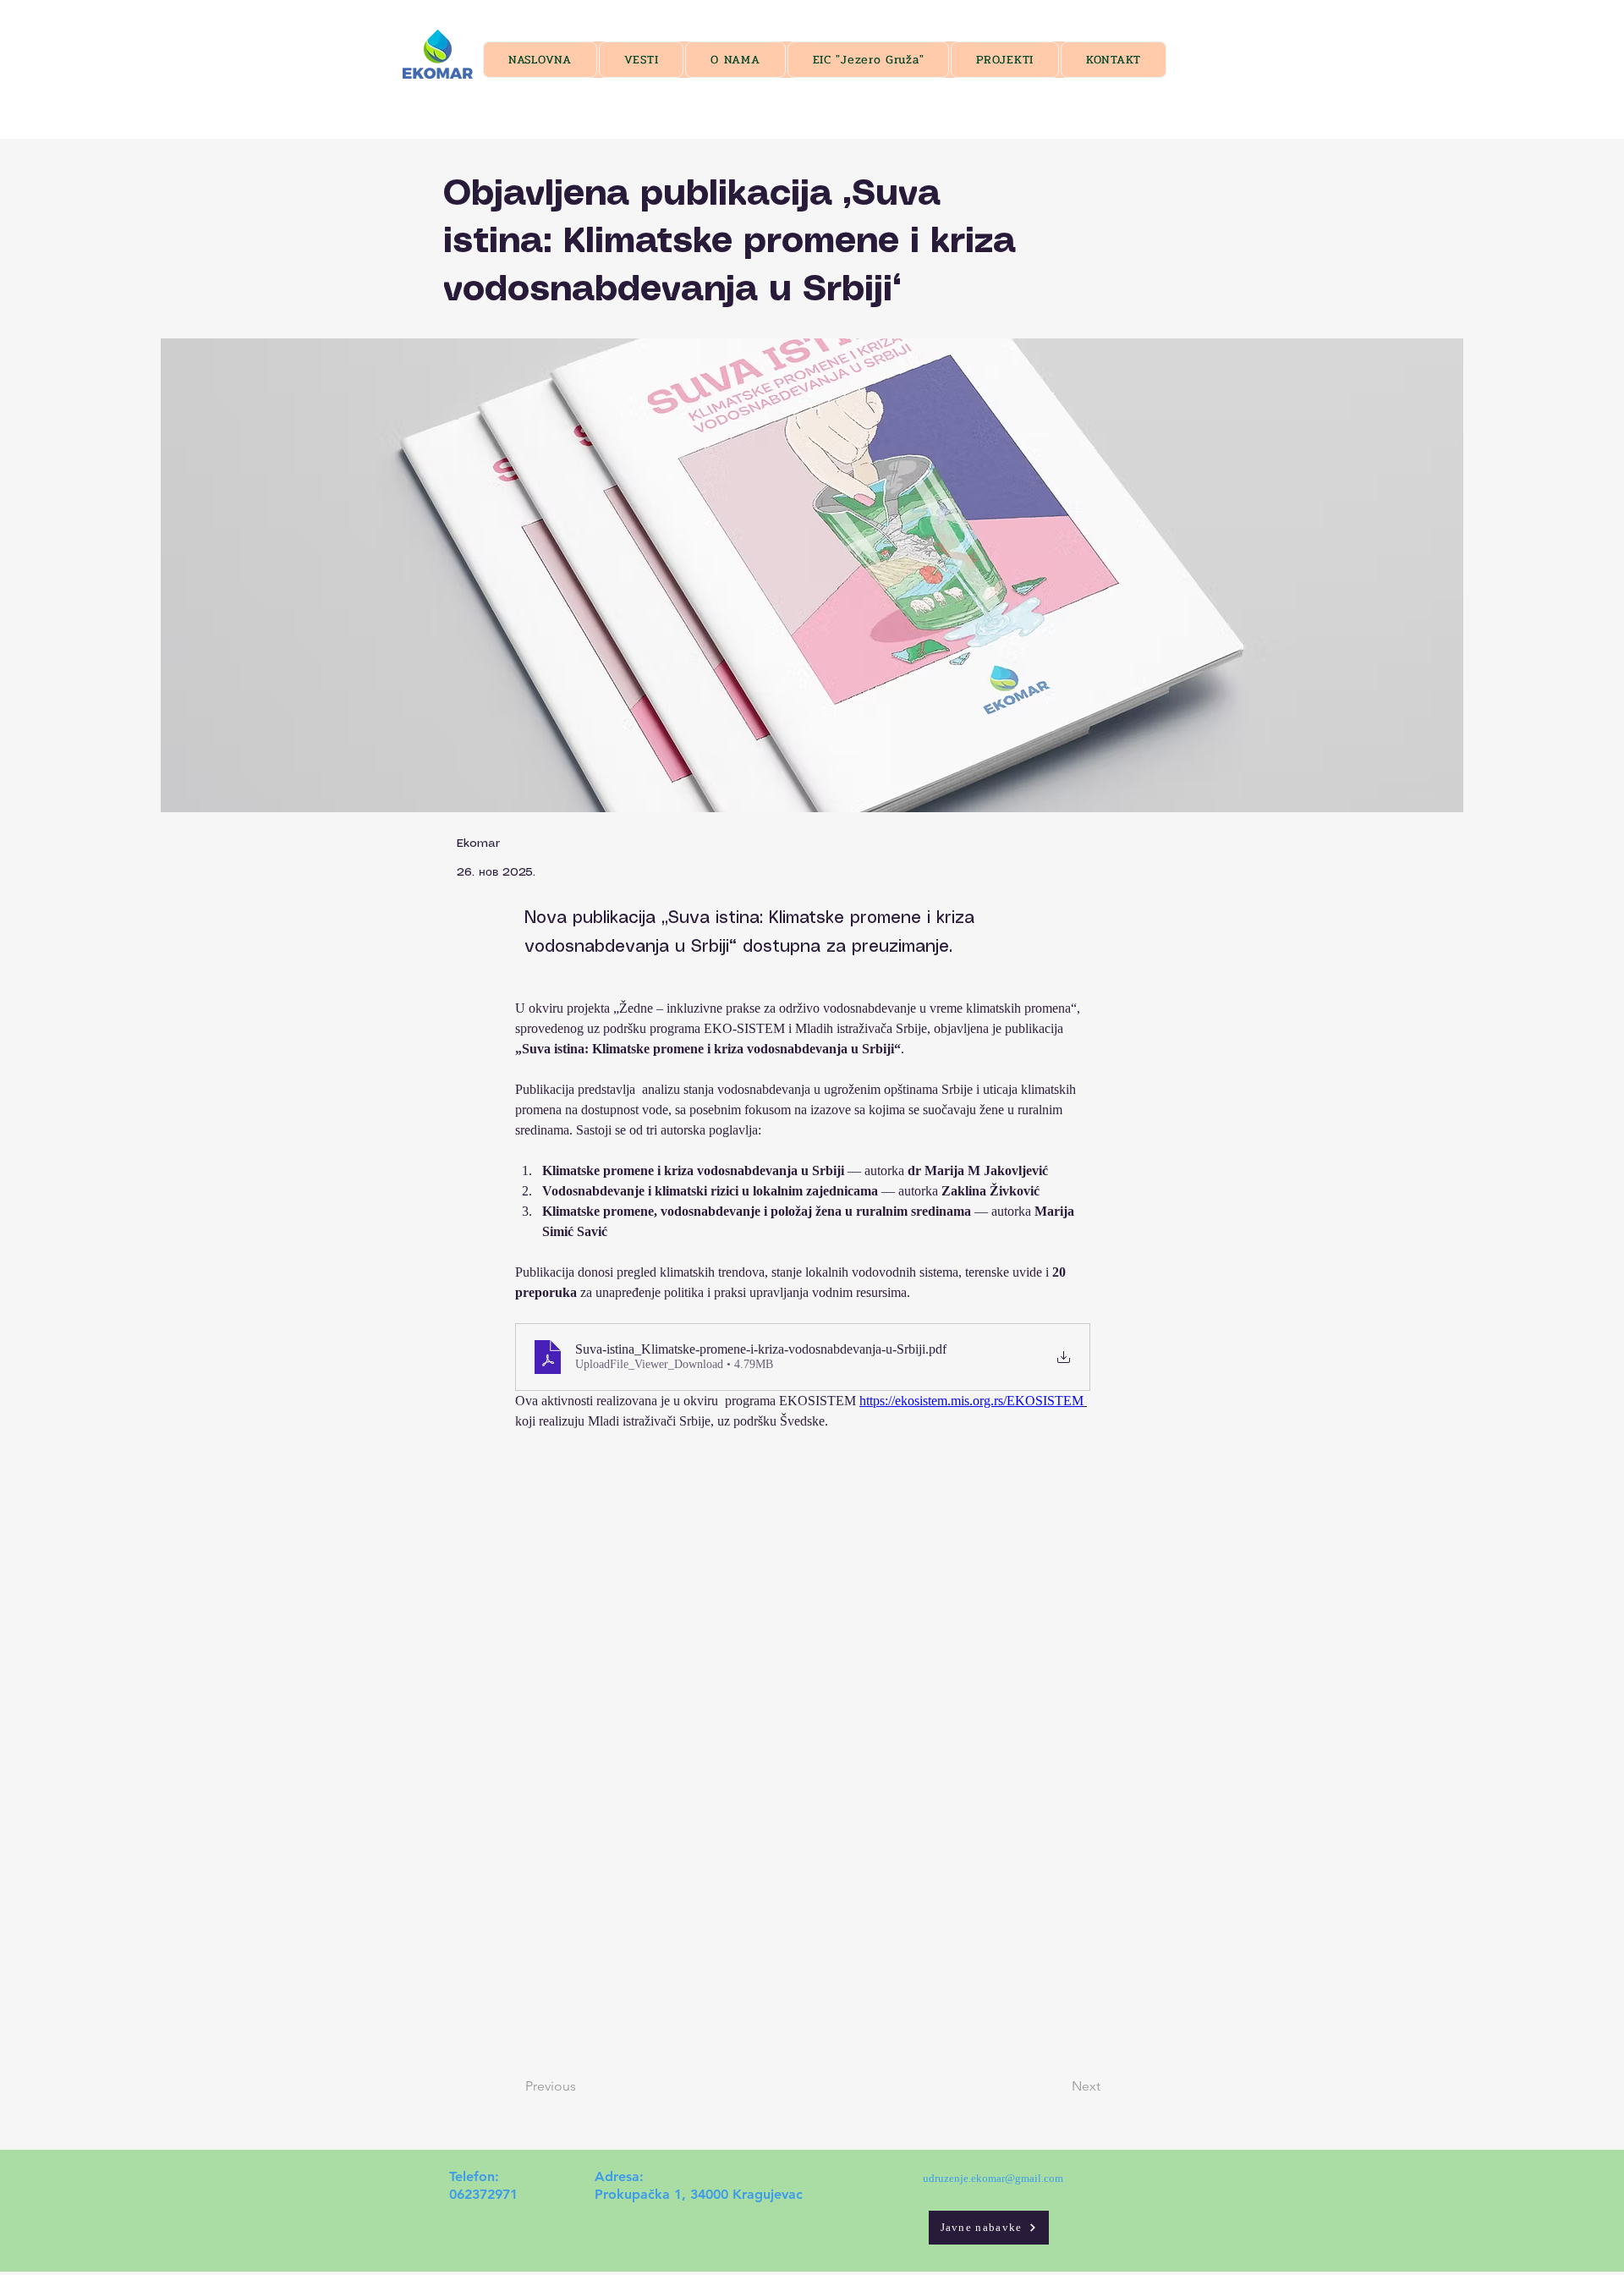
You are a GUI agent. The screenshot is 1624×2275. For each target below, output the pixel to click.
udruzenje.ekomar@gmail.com (993, 2178)
